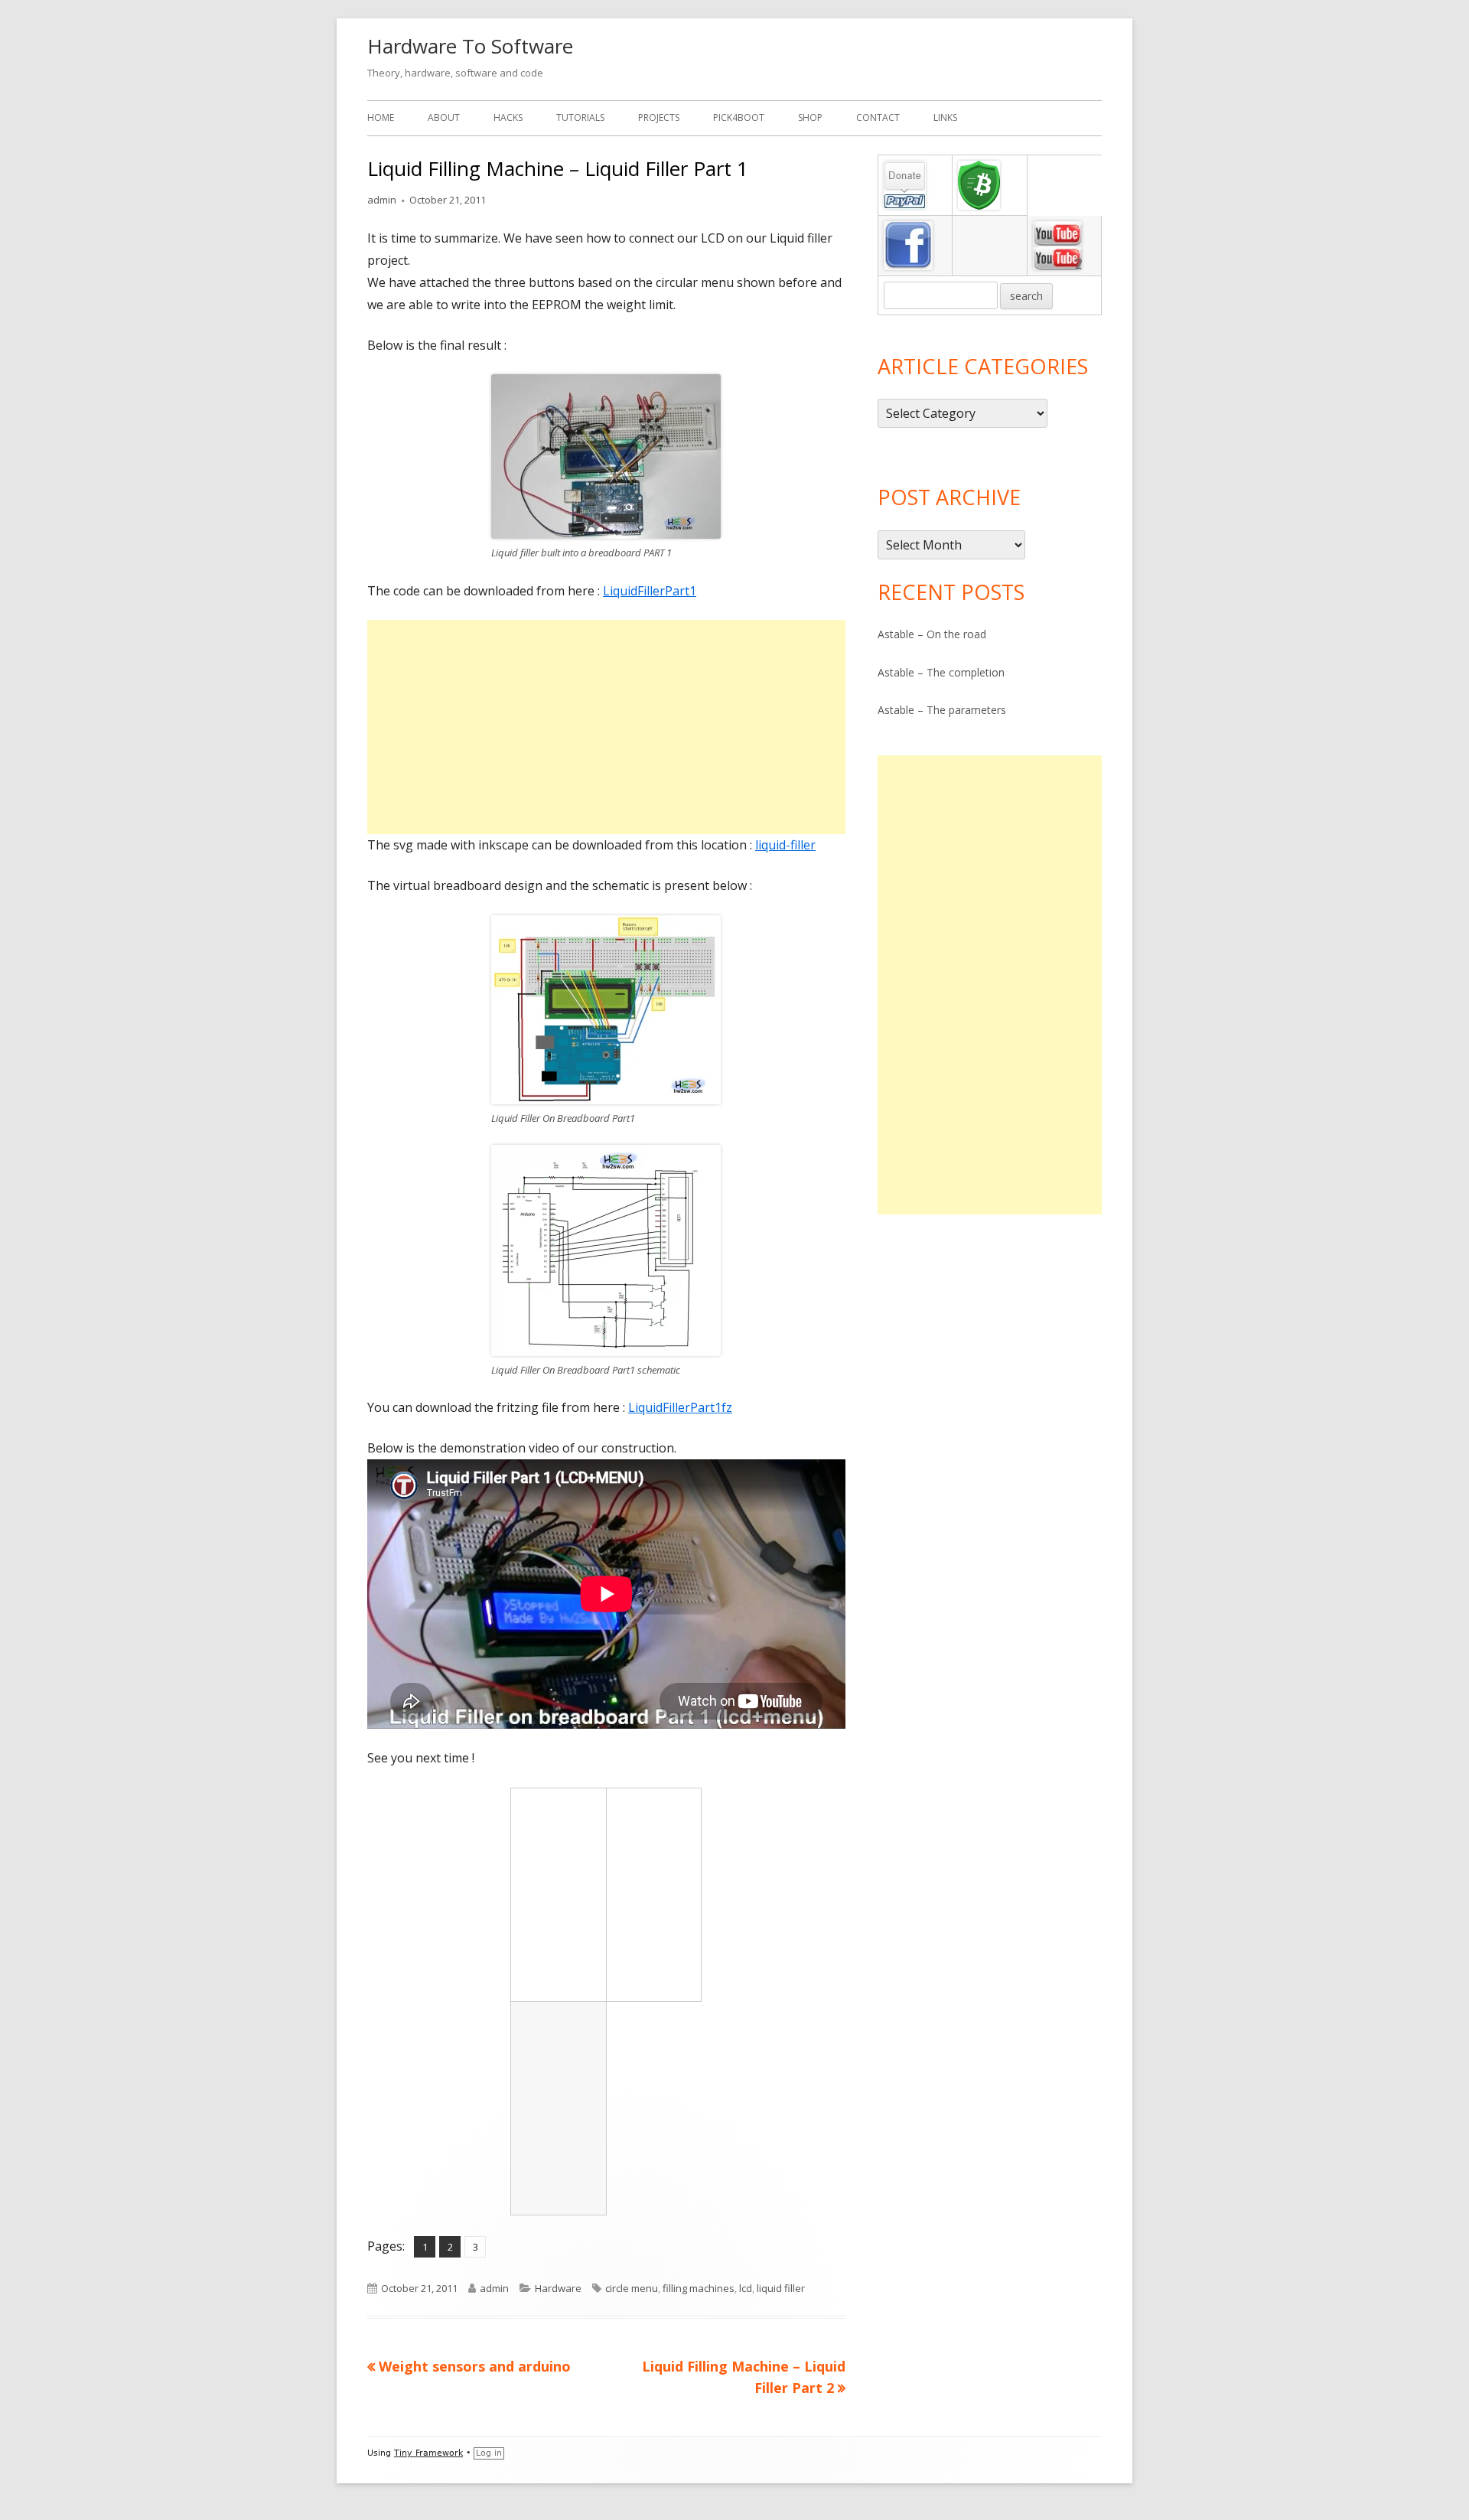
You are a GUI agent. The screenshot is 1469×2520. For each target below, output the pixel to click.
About (444, 117)
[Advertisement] (606, 727)
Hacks (508, 117)
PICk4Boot (739, 117)
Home (381, 117)
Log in (489, 2453)
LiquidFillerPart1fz (680, 1407)
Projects (659, 117)
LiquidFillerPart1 (650, 591)
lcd (746, 2288)
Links (945, 117)
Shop (810, 117)
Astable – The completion (941, 672)
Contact (878, 117)
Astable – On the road (932, 634)
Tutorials (580, 117)
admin (382, 200)
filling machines (699, 2288)
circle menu (632, 2288)
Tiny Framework (428, 2453)
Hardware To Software (470, 46)
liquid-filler (785, 845)
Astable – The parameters (942, 710)
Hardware (558, 2288)
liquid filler (781, 2288)
